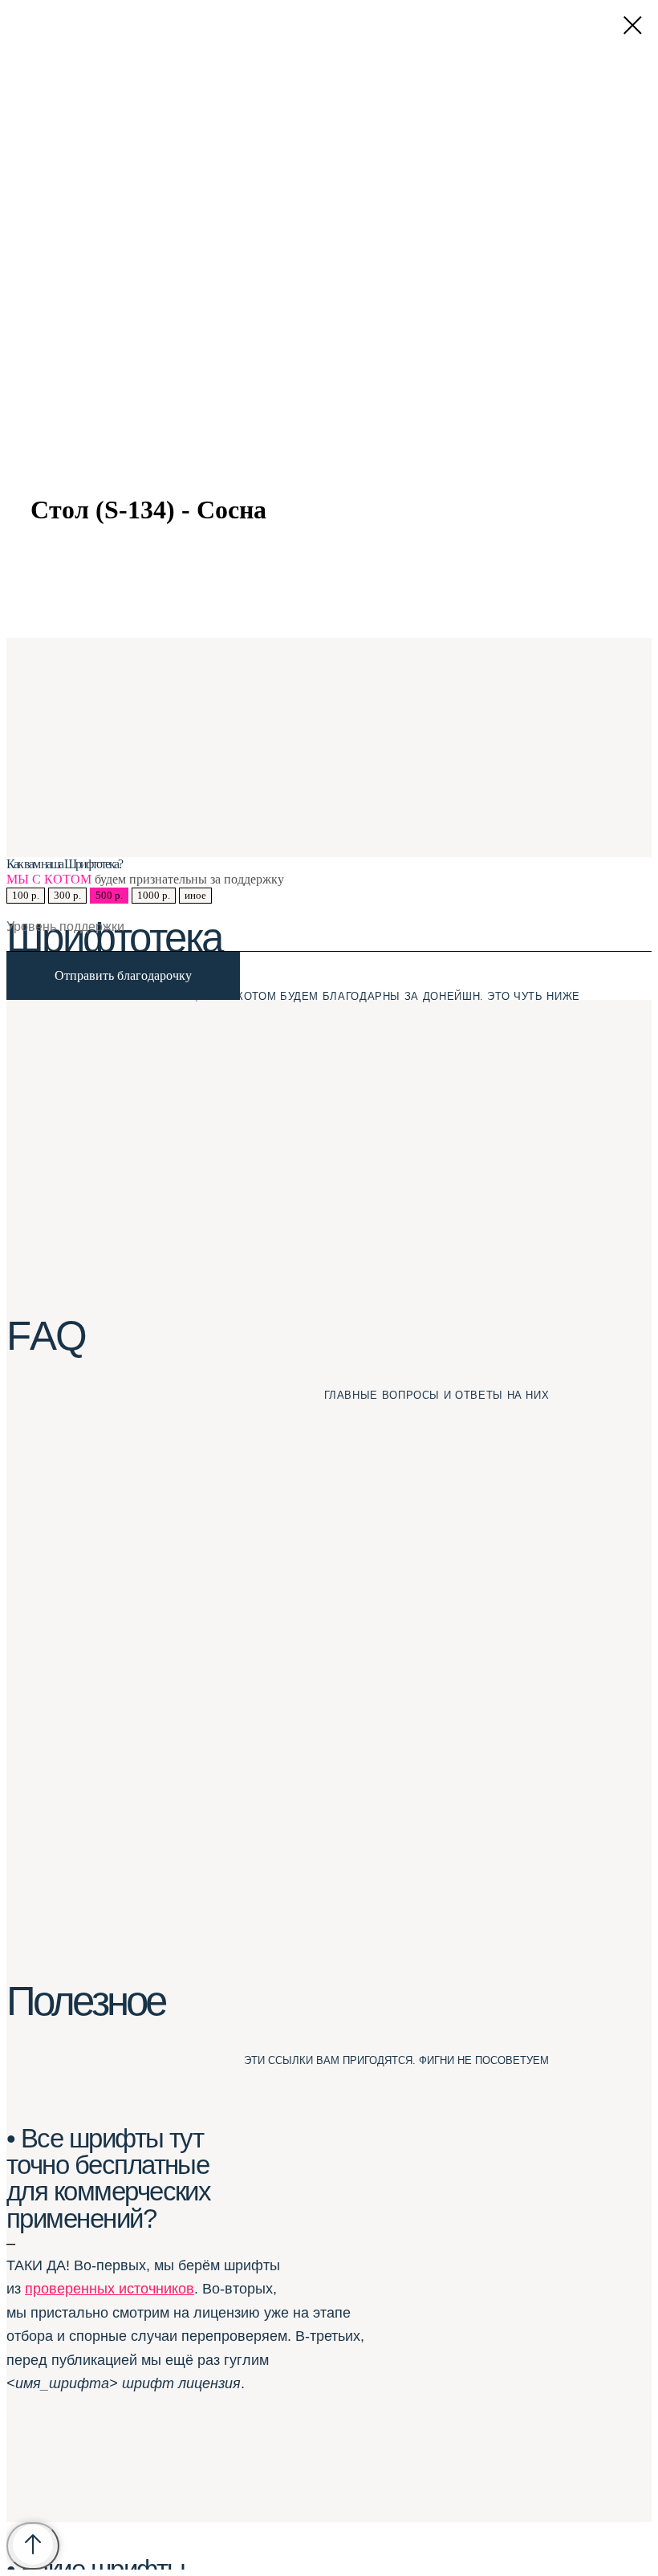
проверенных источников (110, 2289)
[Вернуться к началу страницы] (33, 2546)
